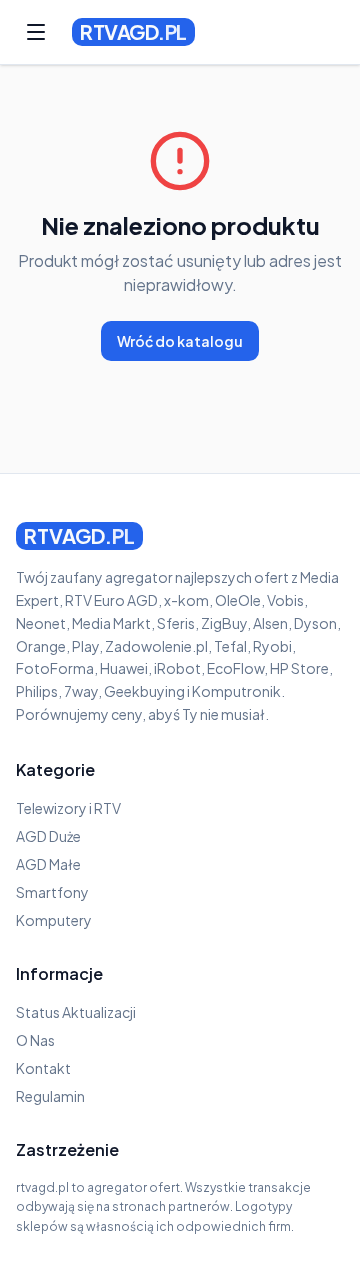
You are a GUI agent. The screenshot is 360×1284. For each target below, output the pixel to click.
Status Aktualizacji (76, 1012)
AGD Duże (48, 836)
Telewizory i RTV (68, 808)
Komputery (54, 920)
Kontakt (43, 1068)
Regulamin (50, 1096)
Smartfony (52, 892)
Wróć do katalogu (180, 341)
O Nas (35, 1040)
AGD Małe (48, 864)
